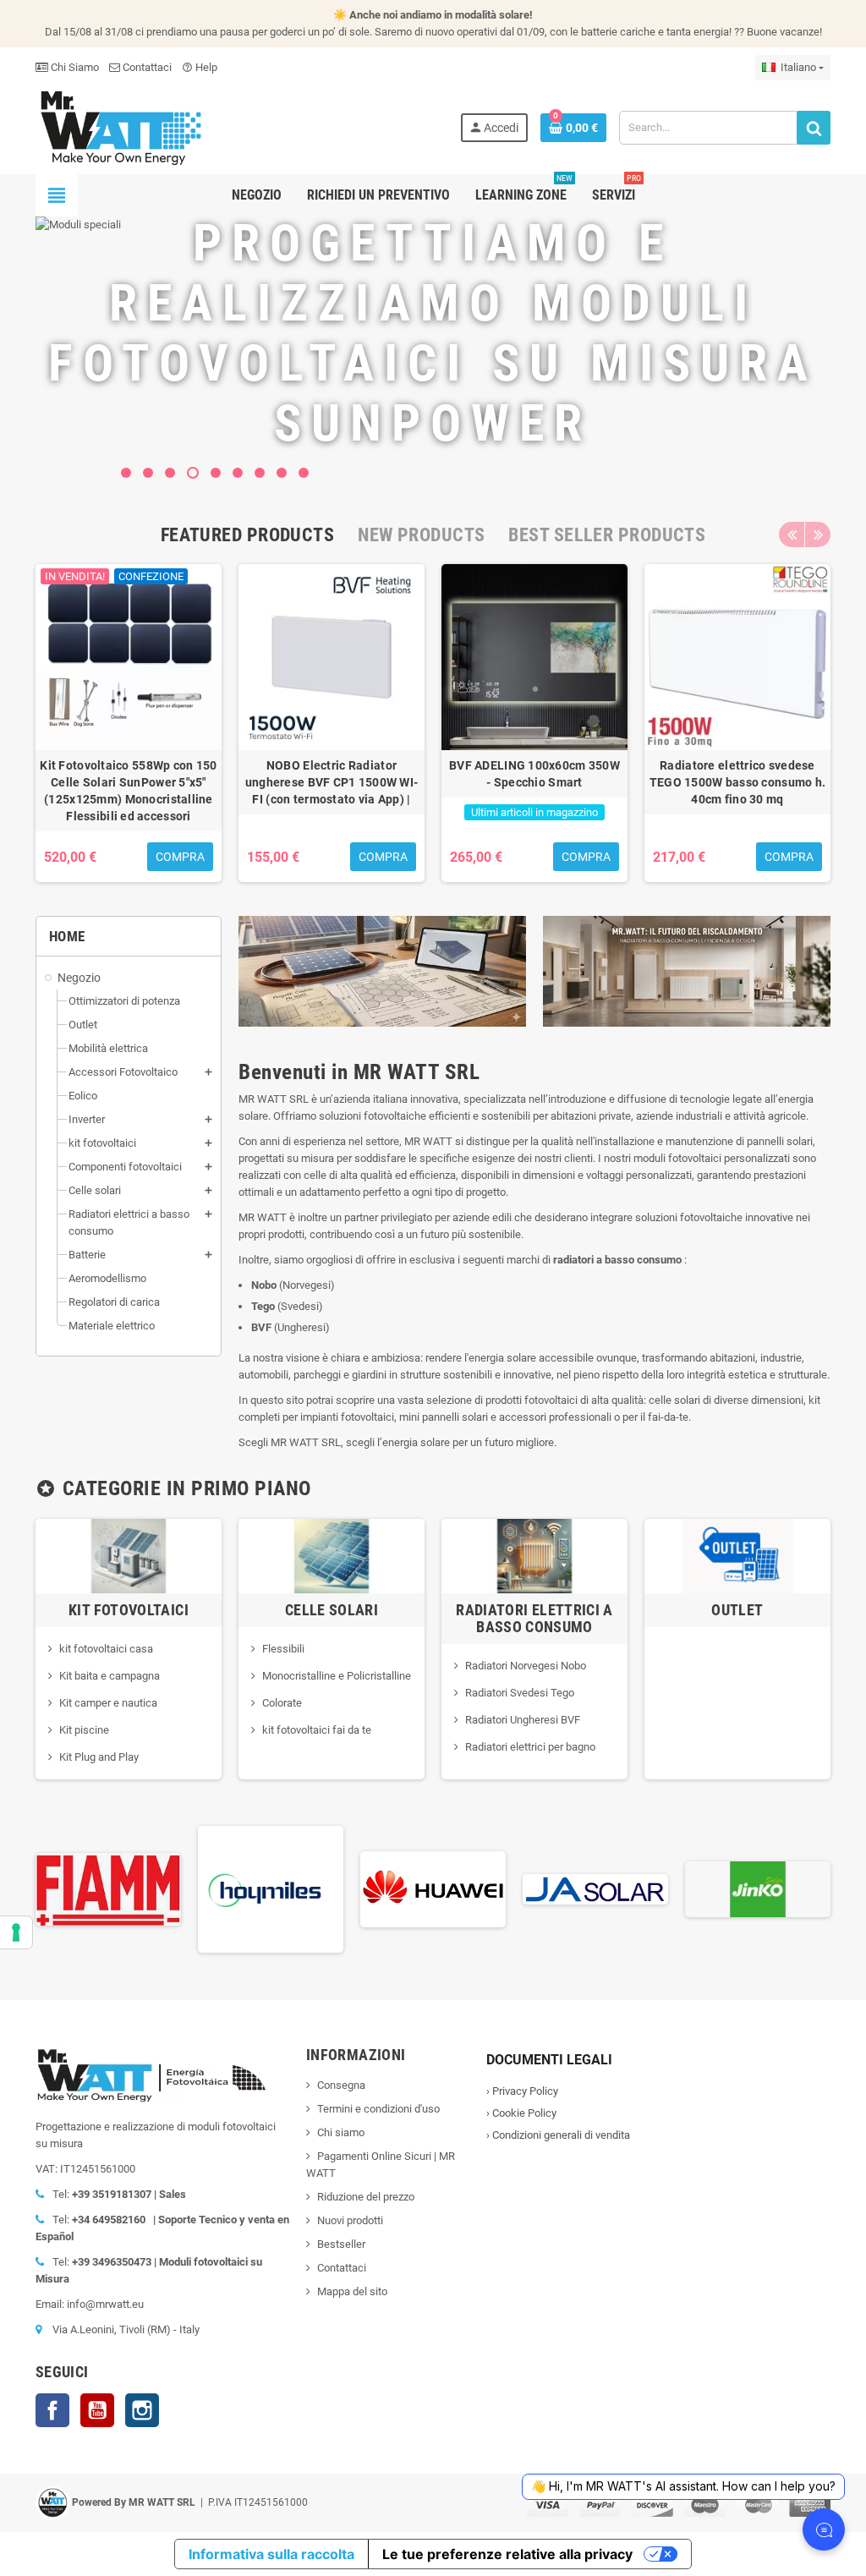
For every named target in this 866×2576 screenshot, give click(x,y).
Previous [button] (792, 534)
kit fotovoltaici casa (106, 1649)
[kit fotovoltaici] (129, 1555)
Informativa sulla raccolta (271, 2554)
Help (200, 67)
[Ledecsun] (790, 1888)
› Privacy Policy (522, 2091)
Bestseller (341, 2244)
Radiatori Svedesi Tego (520, 1693)
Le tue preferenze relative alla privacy (507, 2554)
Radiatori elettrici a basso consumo (534, 1618)
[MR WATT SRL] (120, 126)
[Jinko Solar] (628, 1888)
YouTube (97, 2410)
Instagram (142, 2410)
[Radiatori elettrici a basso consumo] (534, 1555)
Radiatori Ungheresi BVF (523, 1720)
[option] (129, 723)
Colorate (282, 1703)
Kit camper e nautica (108, 1703)
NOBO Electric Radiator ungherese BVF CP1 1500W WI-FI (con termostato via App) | (332, 782)
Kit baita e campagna (110, 1676)
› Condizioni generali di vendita (558, 2135)
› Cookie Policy (521, 2113)
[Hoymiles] (140, 1888)
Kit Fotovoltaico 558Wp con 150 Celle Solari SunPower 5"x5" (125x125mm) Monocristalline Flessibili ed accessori (128, 791)
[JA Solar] (465, 1888)
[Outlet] (737, 1555)
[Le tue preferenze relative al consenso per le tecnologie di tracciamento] (16, 1932)
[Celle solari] (332, 1555)
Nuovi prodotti (350, 2220)
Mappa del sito (352, 2291)
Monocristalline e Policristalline (337, 1676)
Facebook (52, 2410)
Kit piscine (84, 1730)
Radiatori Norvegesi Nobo (526, 1666)
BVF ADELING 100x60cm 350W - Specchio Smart (534, 774)
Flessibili (283, 1649)
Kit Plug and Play (99, 1757)
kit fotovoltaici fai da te (317, 1730)
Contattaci (146, 67)
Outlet (737, 1610)
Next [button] (818, 534)
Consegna (341, 2085)
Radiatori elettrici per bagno (530, 1747)
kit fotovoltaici (129, 1610)
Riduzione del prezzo (366, 2197)
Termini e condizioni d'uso (378, 2109)
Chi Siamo (74, 67)
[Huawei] (303, 1888)
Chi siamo (341, 2132)
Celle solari (332, 1610)
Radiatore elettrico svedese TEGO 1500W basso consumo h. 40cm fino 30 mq (738, 782)
